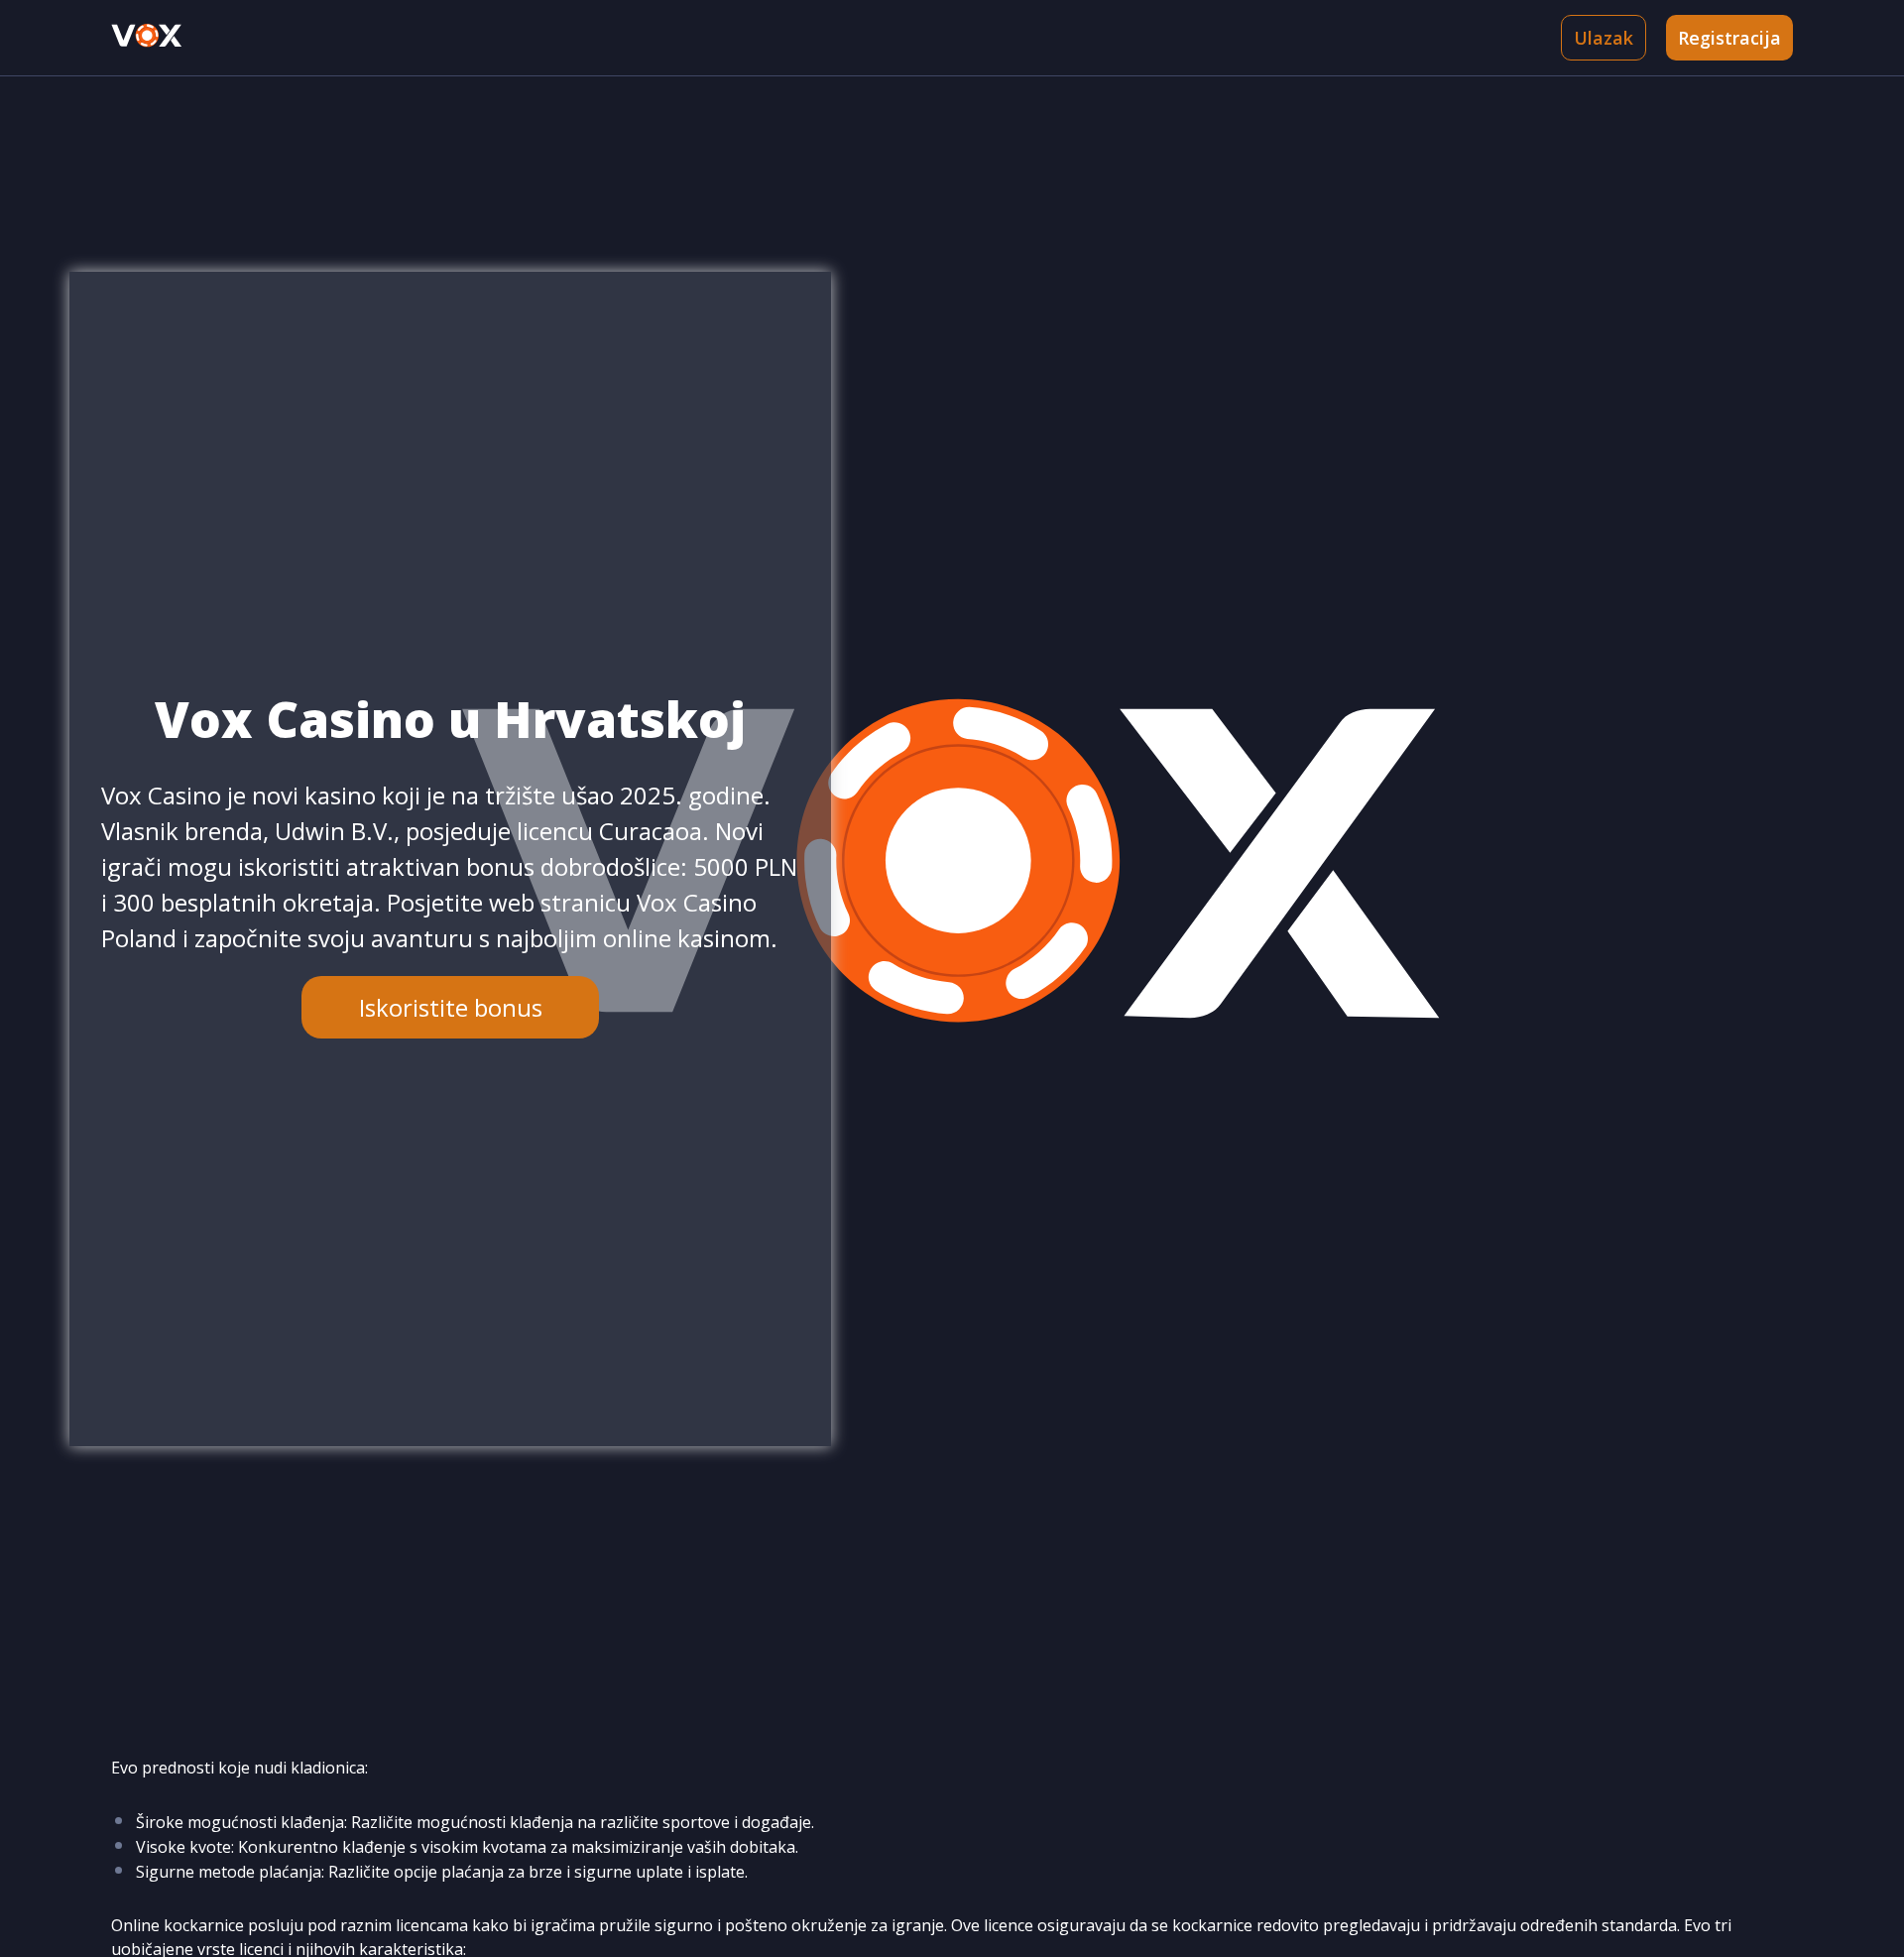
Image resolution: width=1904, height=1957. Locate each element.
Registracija (1729, 38)
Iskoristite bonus (451, 1007)
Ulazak (1604, 38)
